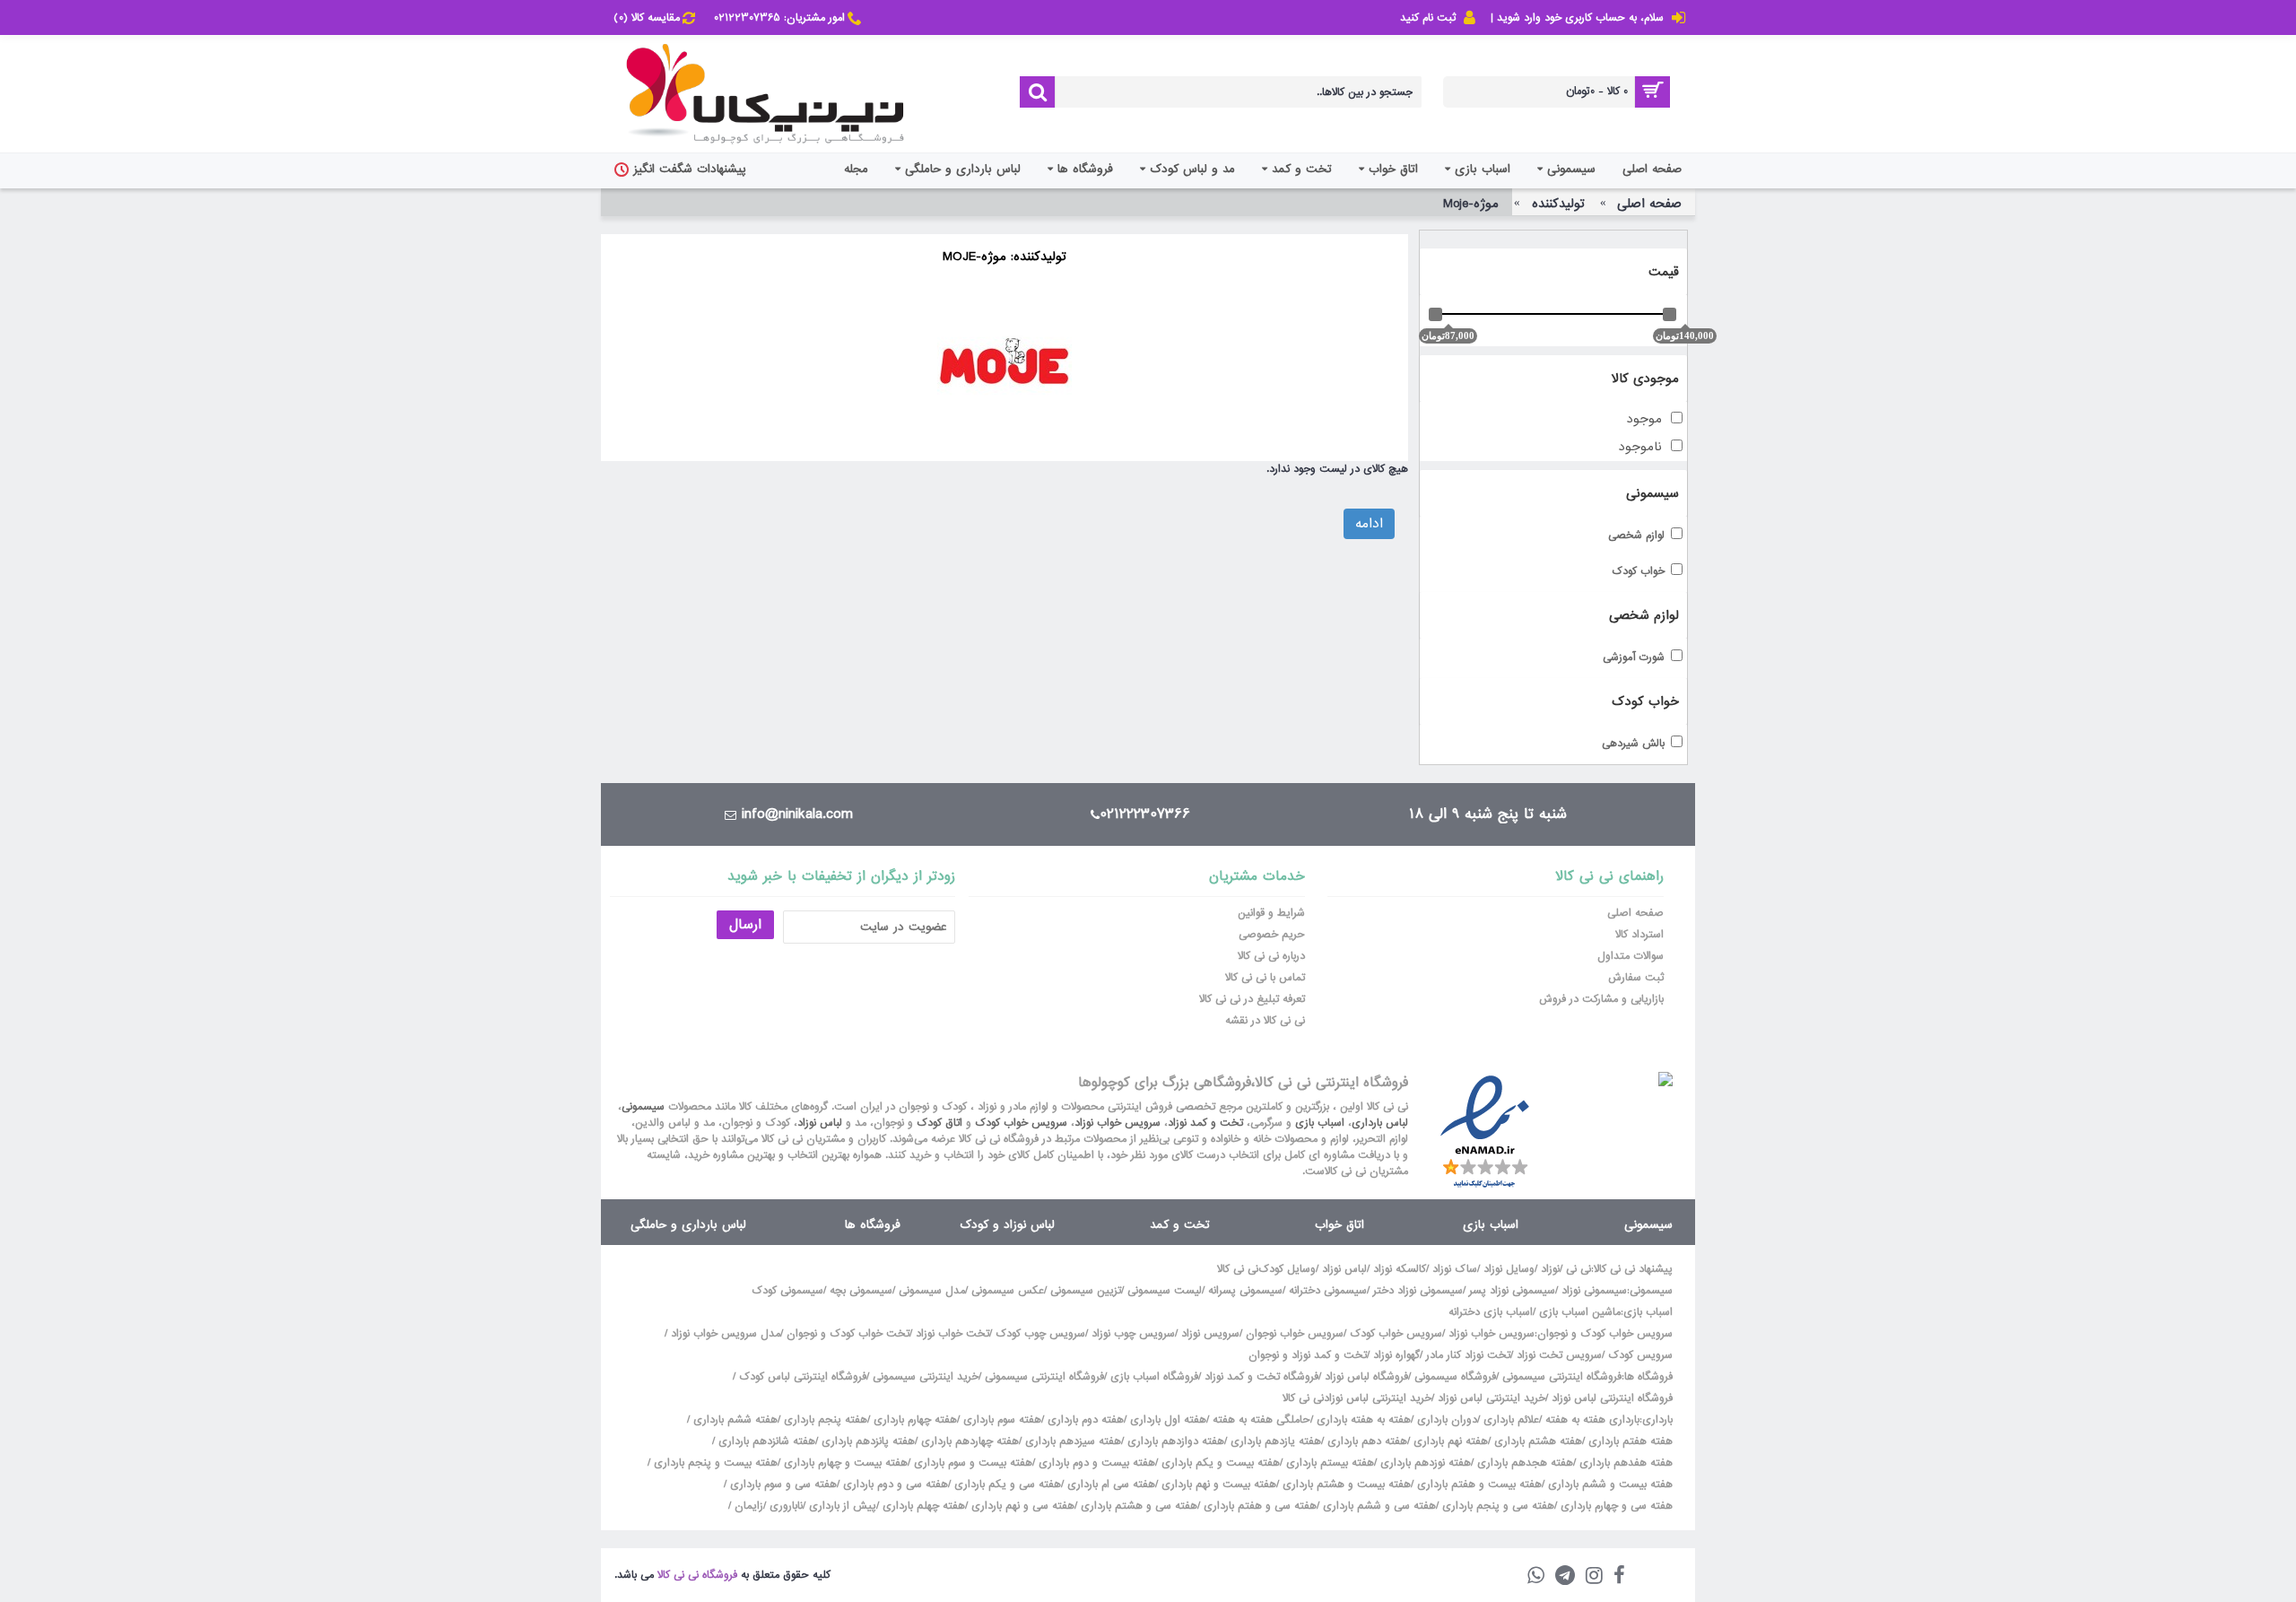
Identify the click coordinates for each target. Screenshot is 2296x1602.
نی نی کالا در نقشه (1265, 1021)
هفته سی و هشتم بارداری (1137, 1506)
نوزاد (1550, 1269)
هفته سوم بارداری (1000, 1420)
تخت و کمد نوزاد (1205, 1123)
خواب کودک (1638, 572)
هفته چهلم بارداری (922, 1506)
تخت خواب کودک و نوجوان (848, 1334)
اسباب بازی (1320, 1123)
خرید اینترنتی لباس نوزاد (1492, 1398)
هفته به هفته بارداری (1364, 1420)
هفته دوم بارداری (1084, 1420)
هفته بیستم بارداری (1328, 1463)
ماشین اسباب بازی (1580, 1312)
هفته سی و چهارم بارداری (1615, 1506)
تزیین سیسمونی (1086, 1291)
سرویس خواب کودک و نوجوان (1605, 1334)
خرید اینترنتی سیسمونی (926, 1377)
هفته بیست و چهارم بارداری (844, 1463)
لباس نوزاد (820, 1123)
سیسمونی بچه (861, 1291)
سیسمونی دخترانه (1328, 1291)
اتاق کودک (939, 1123)
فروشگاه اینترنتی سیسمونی (1562, 1377)
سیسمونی (643, 1107)
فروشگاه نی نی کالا (697, 1575)
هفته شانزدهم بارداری (765, 1441)
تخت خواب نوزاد (952, 1334)
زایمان (749, 1506)
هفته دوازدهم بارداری (1174, 1441)
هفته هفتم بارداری (1629, 1441)
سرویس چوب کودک (1040, 1334)
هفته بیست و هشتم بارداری (1345, 1484)
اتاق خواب (1339, 1225)
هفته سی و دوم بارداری (894, 1484)
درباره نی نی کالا (1271, 956)
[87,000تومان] (1435, 314)
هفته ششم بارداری (734, 1420)
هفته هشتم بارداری (1536, 1441)
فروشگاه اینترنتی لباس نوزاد (1612, 1398)
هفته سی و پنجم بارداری (1496, 1506)
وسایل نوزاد (1509, 1269)
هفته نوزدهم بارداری (1424, 1463)
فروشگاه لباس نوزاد (1366, 1377)
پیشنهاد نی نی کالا (1633, 1269)
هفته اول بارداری (1166, 1420)
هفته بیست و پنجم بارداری (714, 1463)
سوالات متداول (1631, 956)
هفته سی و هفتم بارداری (1258, 1506)
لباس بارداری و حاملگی (688, 1225)
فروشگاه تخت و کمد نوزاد (1261, 1377)
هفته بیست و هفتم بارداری (1478, 1484)
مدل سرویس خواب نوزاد (726, 1334)
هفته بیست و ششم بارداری (1609, 1484)
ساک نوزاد (1455, 1269)
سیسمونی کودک (787, 1291)
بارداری (1657, 1420)
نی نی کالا (1238, 1269)
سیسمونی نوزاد (1594, 1291)
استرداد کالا (1639, 935)
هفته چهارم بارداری (913, 1420)
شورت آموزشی (1634, 658)
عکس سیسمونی (1008, 1291)
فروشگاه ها (873, 1225)
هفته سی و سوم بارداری (782, 1484)
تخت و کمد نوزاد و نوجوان (1308, 1355)
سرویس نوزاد (1210, 1334)
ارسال (745, 925)
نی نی (1578, 1269)
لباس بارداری (1380, 1123)
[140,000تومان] (1670, 314)
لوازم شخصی (1636, 536)
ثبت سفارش (1636, 978)
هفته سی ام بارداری (1109, 1484)
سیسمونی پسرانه (1245, 1291)
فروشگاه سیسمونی (1455, 1377)
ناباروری (786, 1506)
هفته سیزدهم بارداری (1071, 1441)
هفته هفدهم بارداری (1624, 1463)
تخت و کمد (1179, 1225)
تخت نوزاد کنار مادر (1468, 1355)
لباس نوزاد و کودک (1007, 1225)
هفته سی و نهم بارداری (1021, 1506)
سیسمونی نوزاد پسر (1512, 1291)
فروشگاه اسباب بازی (1154, 1377)
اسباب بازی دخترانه (1491, 1312)
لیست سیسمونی (1165, 1291)
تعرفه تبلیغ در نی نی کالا (1252, 999)
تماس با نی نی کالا (1265, 978)
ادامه (1369, 524)
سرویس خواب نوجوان (1295, 1334)
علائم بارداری (1511, 1420)
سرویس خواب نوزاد (1118, 1123)
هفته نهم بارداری (1449, 1441)
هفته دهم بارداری (1365, 1441)
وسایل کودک (1287, 1269)
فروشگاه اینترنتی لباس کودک (803, 1377)
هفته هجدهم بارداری (1523, 1463)
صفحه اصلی (1649, 204)
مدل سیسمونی (932, 1291)
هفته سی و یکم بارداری (1006, 1484)
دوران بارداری (1447, 1420)
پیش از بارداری (843, 1506)
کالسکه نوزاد (1400, 1269)
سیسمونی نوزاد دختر (1418, 1291)
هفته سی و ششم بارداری (1378, 1506)
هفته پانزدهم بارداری (866, 1441)
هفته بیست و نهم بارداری (1217, 1484)
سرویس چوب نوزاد (1133, 1334)
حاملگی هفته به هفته (1261, 1420)
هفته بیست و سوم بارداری (971, 1463)
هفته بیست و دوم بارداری (1095, 1463)
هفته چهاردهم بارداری (968, 1441)
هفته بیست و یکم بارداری (1219, 1463)
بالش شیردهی (1633, 744)
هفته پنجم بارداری (824, 1420)
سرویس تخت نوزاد (1559, 1355)
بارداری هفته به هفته (1592, 1420)
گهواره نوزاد (1396, 1355)
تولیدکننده (1558, 204)
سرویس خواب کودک (1021, 1123)
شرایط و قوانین (1271, 913)
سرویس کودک (1640, 1355)
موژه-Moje (1471, 204)
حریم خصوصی (1272, 935)
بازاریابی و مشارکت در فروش (1601, 999)
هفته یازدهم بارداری (1274, 1441)
